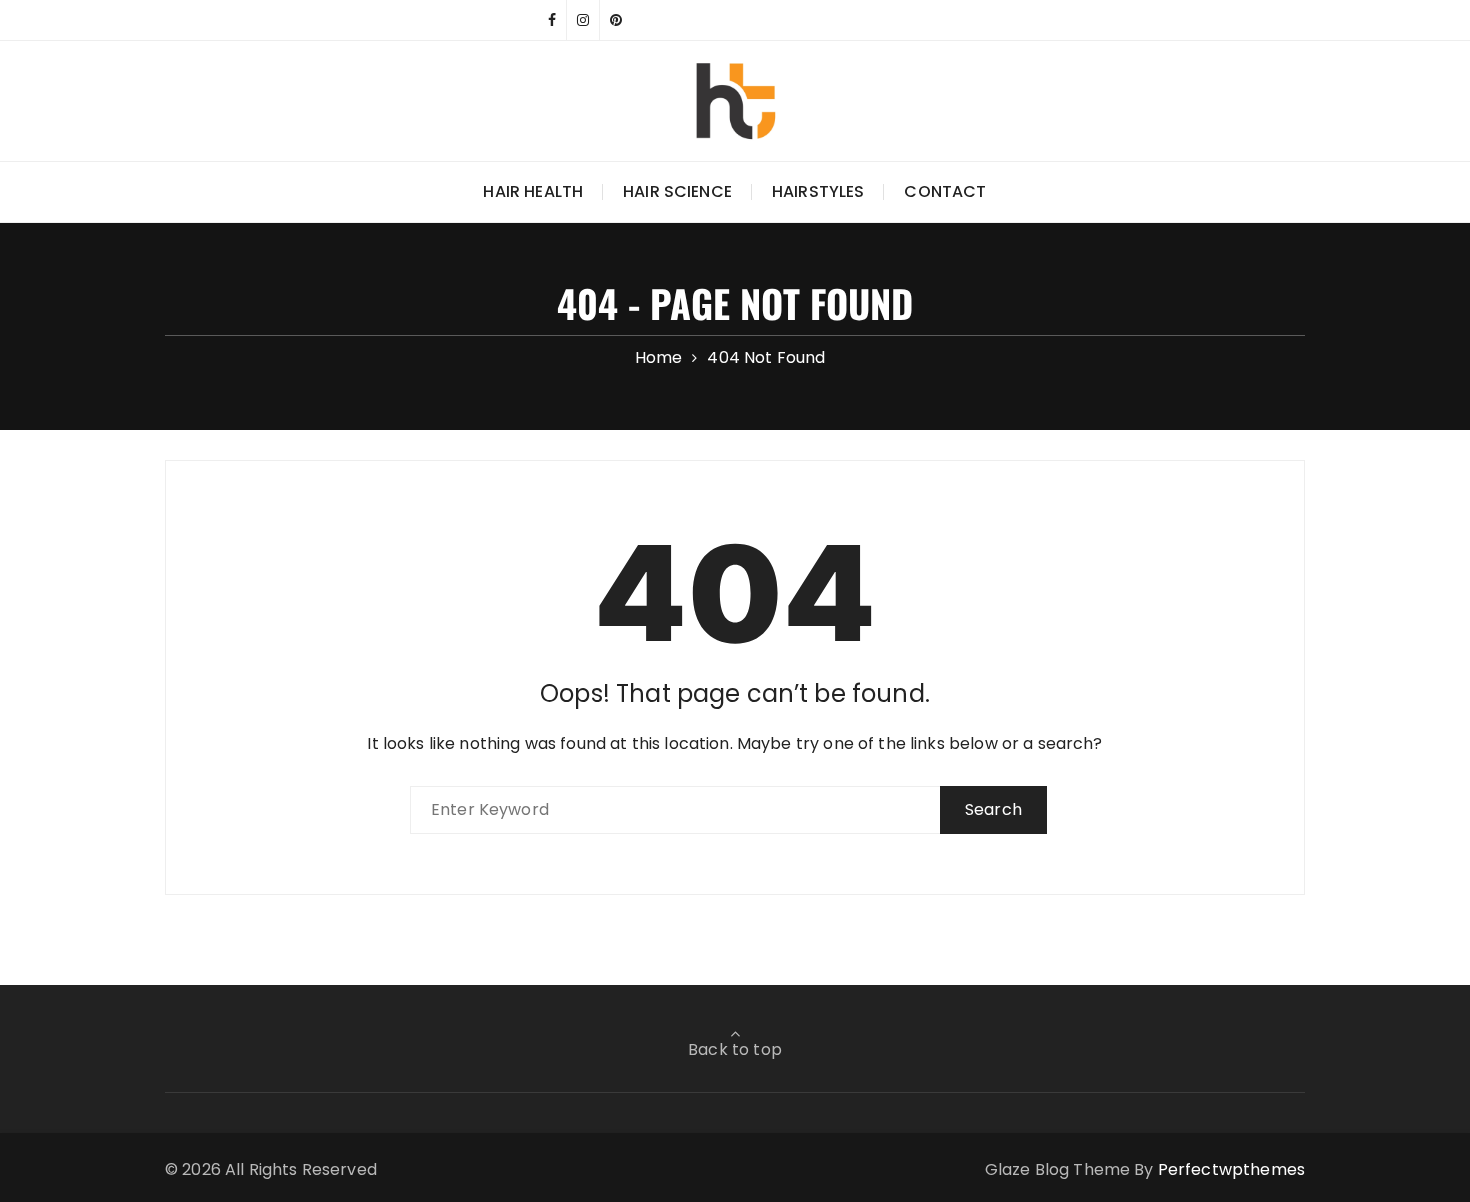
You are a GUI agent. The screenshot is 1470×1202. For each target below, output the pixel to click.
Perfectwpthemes (1231, 1169)
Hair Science (677, 191)
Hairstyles (818, 191)
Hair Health (533, 191)
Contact (945, 191)
